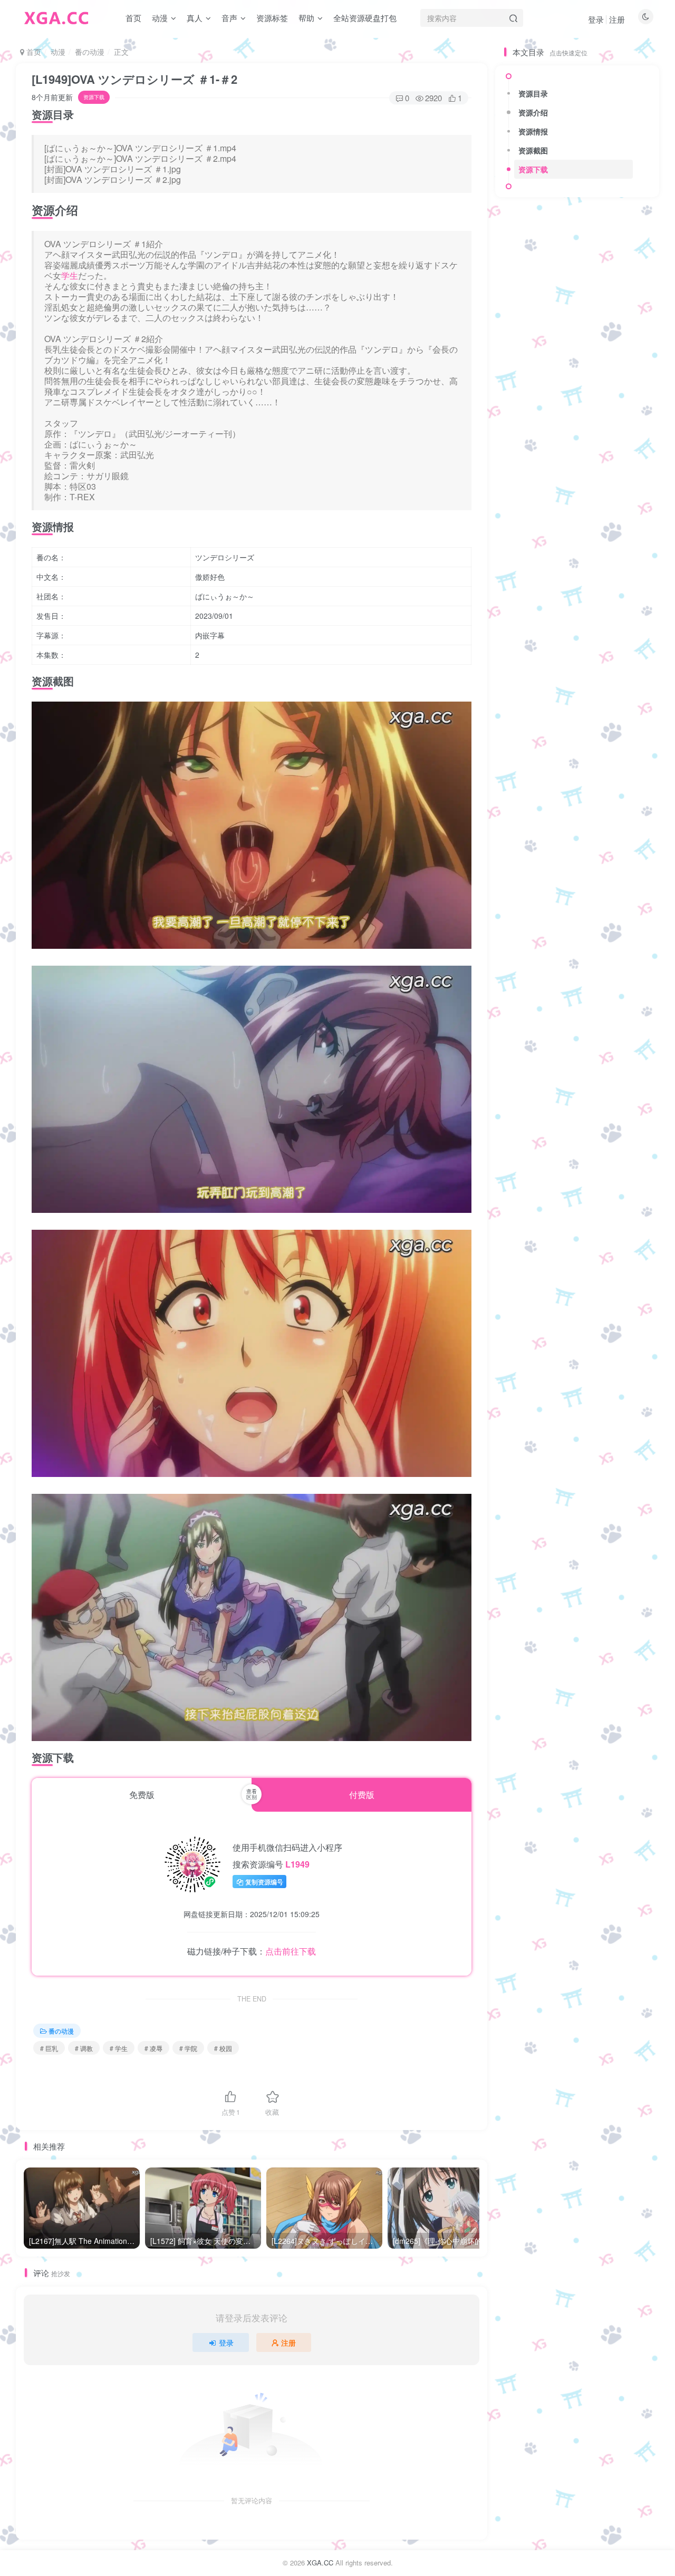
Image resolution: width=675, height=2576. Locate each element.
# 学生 (119, 2048)
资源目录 (533, 93)
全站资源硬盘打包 (365, 18)
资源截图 (533, 150)
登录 (596, 19)
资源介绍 (533, 112)
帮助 (306, 18)
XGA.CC (320, 2563)
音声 (229, 18)
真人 (195, 18)
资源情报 (533, 131)
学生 (70, 275)
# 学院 (188, 2048)
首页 (133, 18)
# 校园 (223, 2048)
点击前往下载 (291, 1951)
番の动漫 (90, 52)
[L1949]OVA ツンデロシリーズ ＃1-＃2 (134, 79)
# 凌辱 (153, 2048)
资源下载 (533, 169)
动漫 (160, 18)
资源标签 (272, 18)
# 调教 (84, 2048)
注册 (617, 19)
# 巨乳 (49, 2048)
